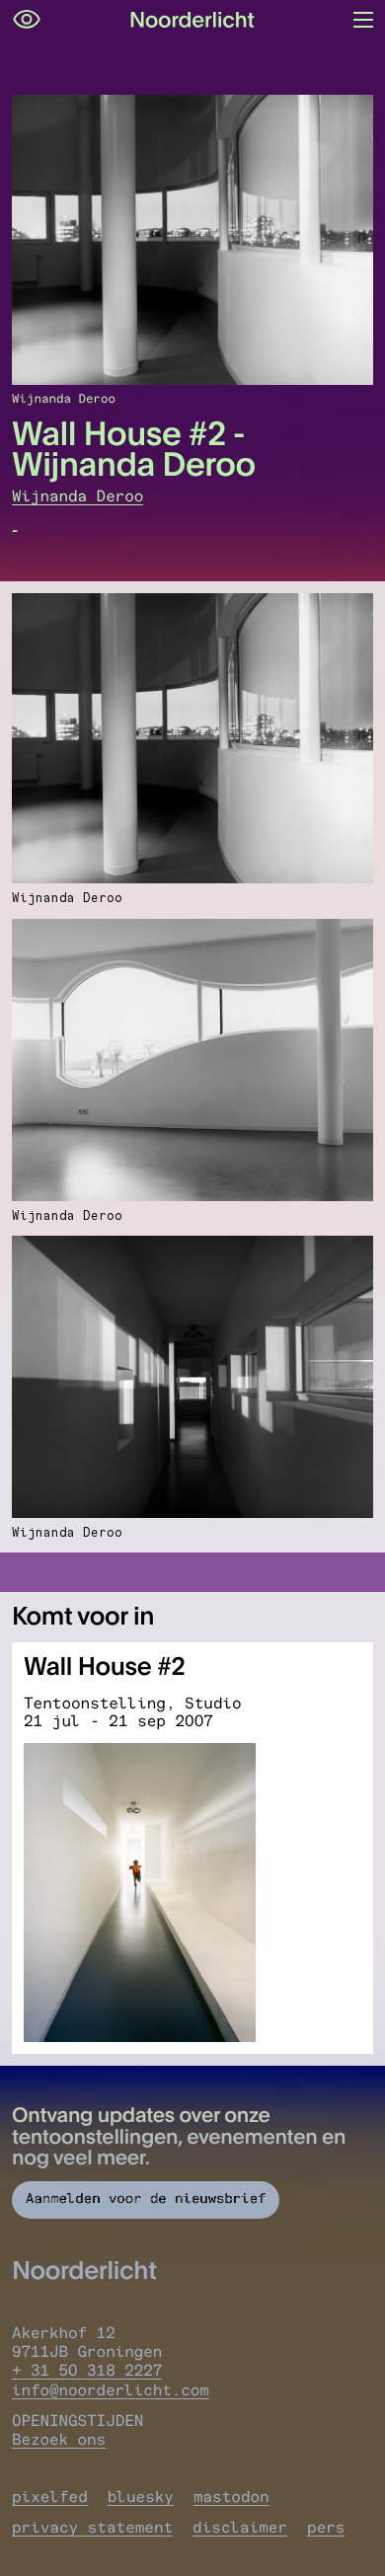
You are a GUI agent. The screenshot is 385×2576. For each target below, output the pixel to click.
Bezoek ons (59, 2439)
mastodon (231, 2497)
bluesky (141, 2497)
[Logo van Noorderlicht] (192, 20)
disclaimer (240, 2527)
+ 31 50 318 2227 (87, 2370)
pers (326, 2527)
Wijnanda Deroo (77, 496)
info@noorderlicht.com (111, 2390)
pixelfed (50, 2497)
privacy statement (92, 2527)
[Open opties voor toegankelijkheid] (27, 20)
